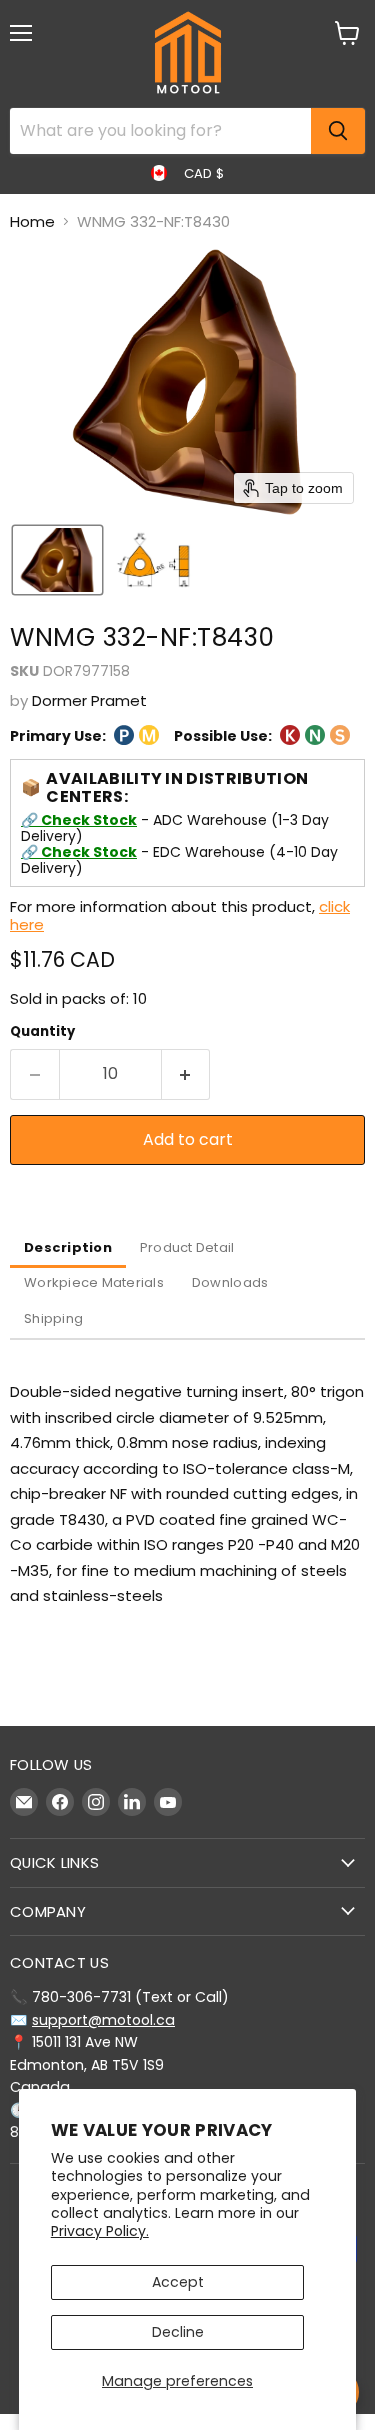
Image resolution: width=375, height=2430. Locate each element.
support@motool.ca (103, 2020)
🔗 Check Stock (79, 820)
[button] (57, 560)
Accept (178, 2282)
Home (32, 221)
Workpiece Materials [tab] (94, 1282)
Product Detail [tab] (187, 1247)
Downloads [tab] (230, 1282)
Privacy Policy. (100, 2231)
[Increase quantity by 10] (186, 1074)
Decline (178, 2332)
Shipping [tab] (53, 1318)
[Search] (338, 131)
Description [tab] (68, 1247)
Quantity (42, 1031)
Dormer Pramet (89, 700)
